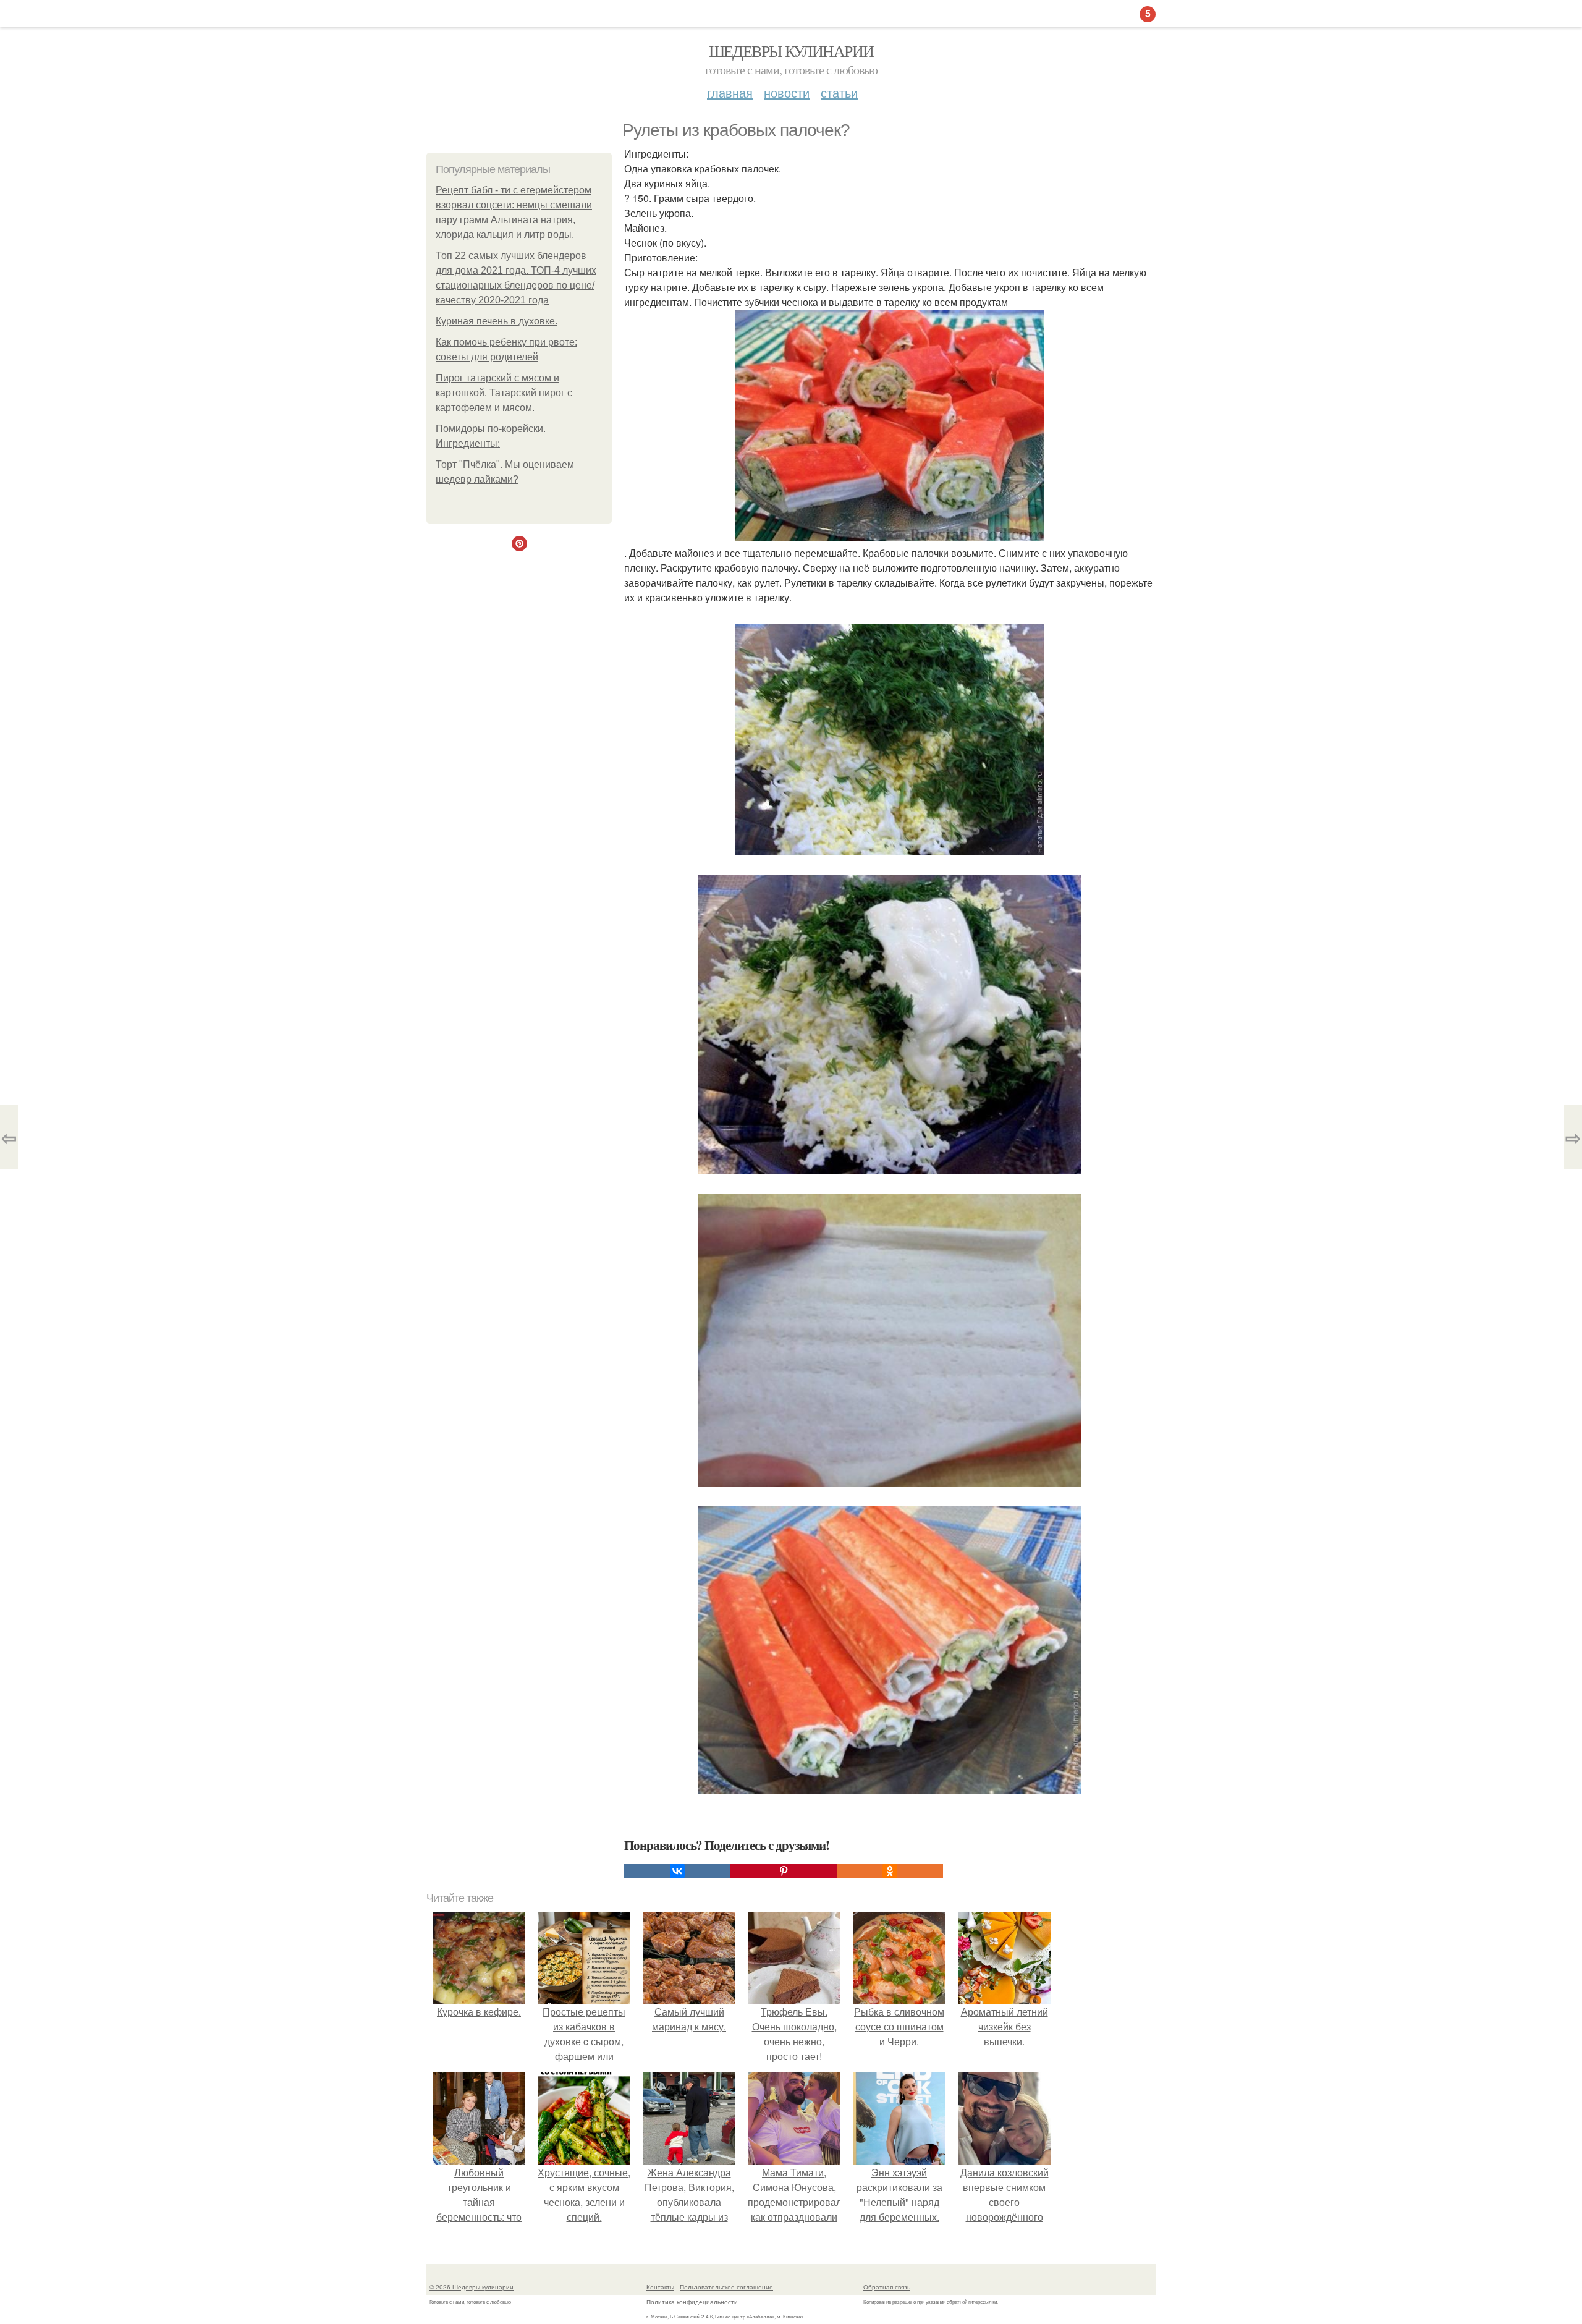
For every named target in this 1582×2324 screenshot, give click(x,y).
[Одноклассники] (890, 1871)
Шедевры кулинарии (791, 51)
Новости (787, 92)
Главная (730, 92)
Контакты (660, 2287)
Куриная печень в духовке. (497, 321)
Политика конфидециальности (692, 2302)
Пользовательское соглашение (726, 2287)
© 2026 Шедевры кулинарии (472, 2287)
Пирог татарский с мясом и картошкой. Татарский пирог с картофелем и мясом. (504, 393)
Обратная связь (887, 2287)
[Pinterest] (784, 1871)
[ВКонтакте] (677, 1871)
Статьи (839, 92)
